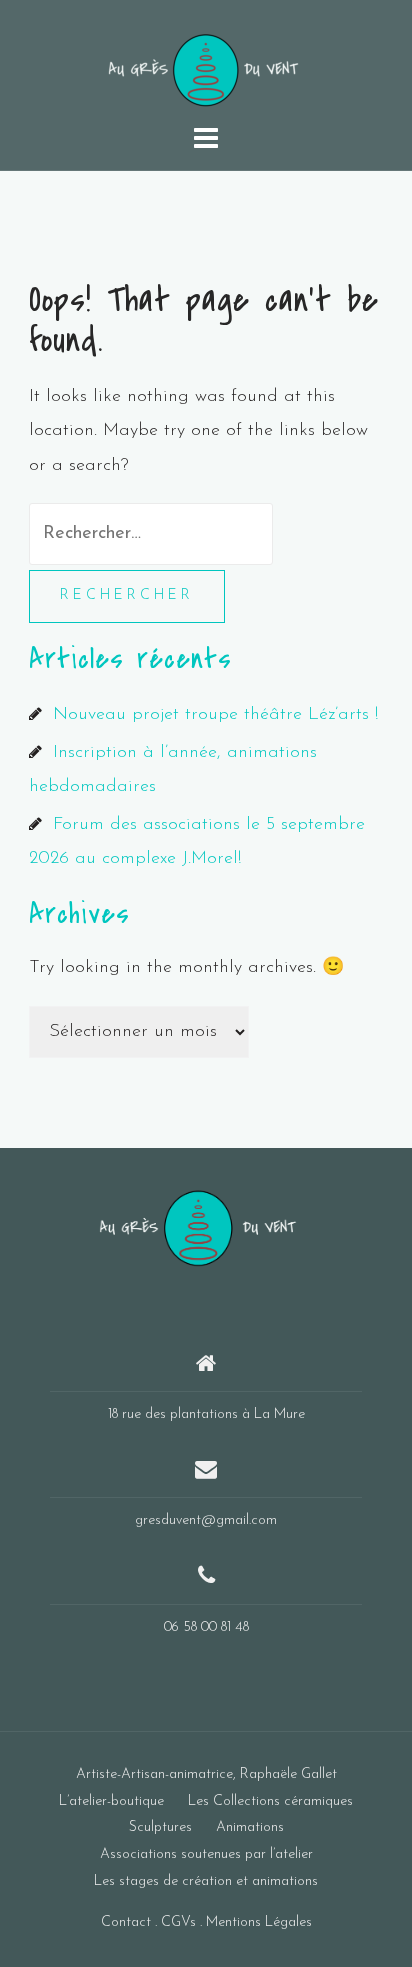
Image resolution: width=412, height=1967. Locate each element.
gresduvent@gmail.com (206, 1520)
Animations (250, 1827)
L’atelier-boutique (111, 1801)
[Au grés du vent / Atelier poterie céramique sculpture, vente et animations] (198, 1226)
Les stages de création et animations (206, 1881)
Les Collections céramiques (270, 1801)
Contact (126, 1922)
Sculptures (160, 1827)
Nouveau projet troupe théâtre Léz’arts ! (215, 715)
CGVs (178, 1922)
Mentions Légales (259, 1922)
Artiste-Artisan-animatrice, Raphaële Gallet (206, 1774)
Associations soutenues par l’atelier (206, 1854)
